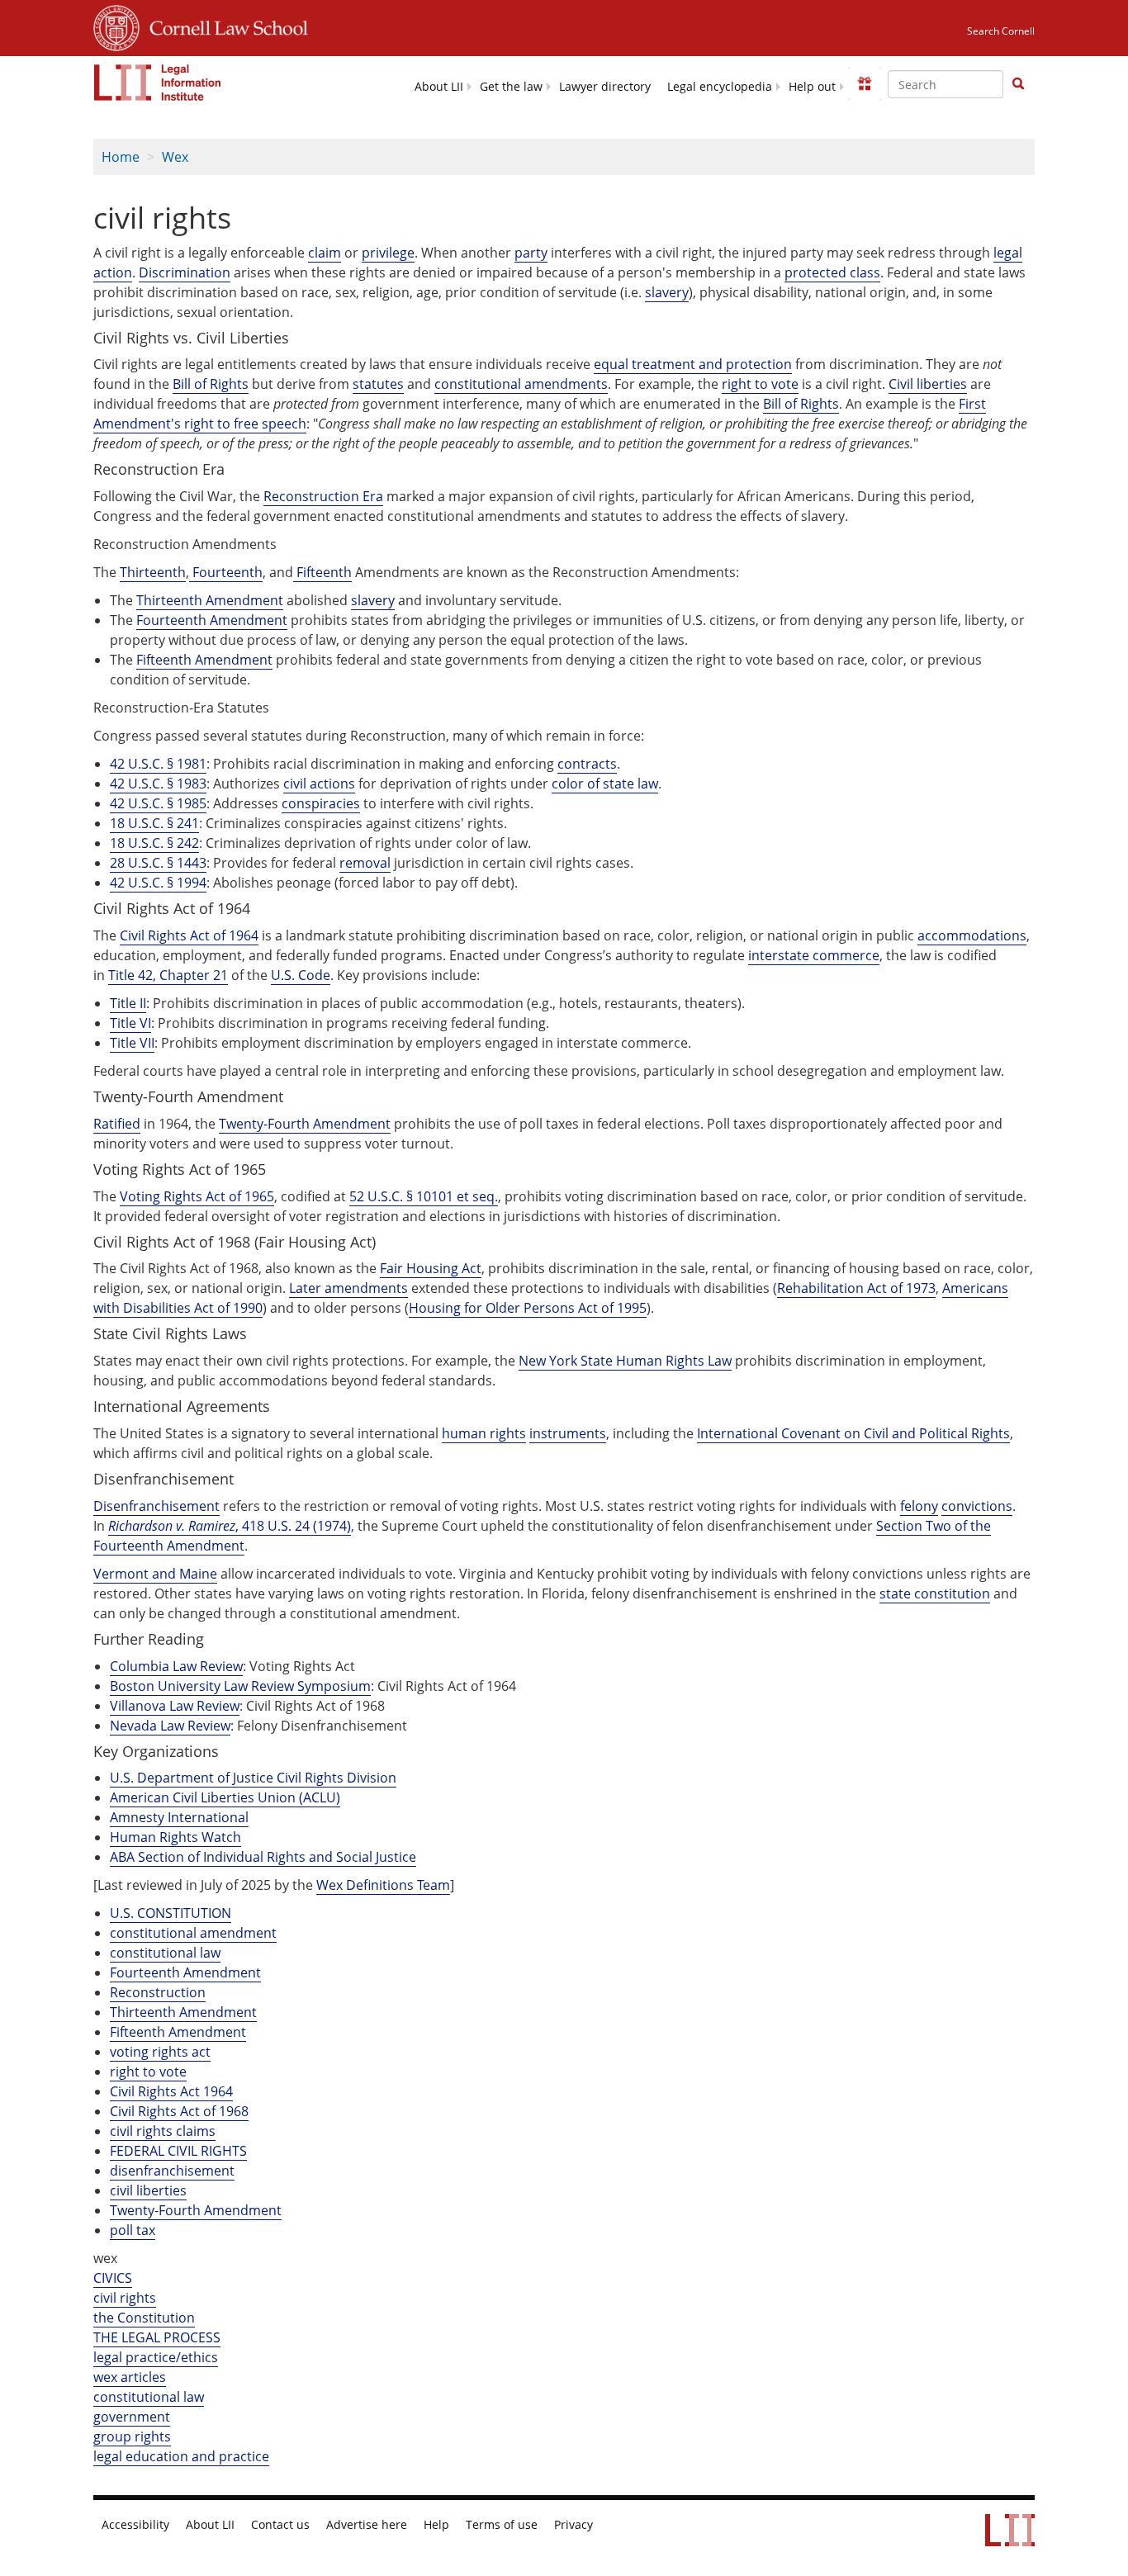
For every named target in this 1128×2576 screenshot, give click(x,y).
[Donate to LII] (865, 83)
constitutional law (165, 1953)
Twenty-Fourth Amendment (196, 2210)
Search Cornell (1001, 31)
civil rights (125, 2298)
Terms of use (502, 2525)
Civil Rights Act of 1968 (179, 2111)
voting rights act (160, 2052)
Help (436, 2525)
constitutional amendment (193, 1933)
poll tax (133, 2230)
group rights (132, 2436)
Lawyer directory (605, 87)
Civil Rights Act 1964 (171, 2091)
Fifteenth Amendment (178, 2032)
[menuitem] (439, 85)
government (132, 2417)
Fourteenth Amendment (185, 1972)
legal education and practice (181, 2456)
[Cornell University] (116, 26)
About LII (439, 87)
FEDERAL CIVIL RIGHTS (178, 2151)
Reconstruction (158, 1992)
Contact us (280, 2525)
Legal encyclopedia (720, 87)
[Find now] (1018, 84)
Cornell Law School (224, 26)
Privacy (573, 2525)
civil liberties (148, 2190)
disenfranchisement (172, 2171)
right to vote (148, 2072)
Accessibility (135, 2525)
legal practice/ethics (156, 2357)
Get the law (511, 87)
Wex (175, 157)
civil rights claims (163, 2131)
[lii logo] (158, 83)
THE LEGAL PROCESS (157, 2337)
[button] (1018, 83)
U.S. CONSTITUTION (171, 1913)
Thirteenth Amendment (183, 2012)
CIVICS (113, 2278)
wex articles (130, 2377)
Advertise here (367, 2525)
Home (121, 157)
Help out (812, 87)
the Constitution (144, 2318)
